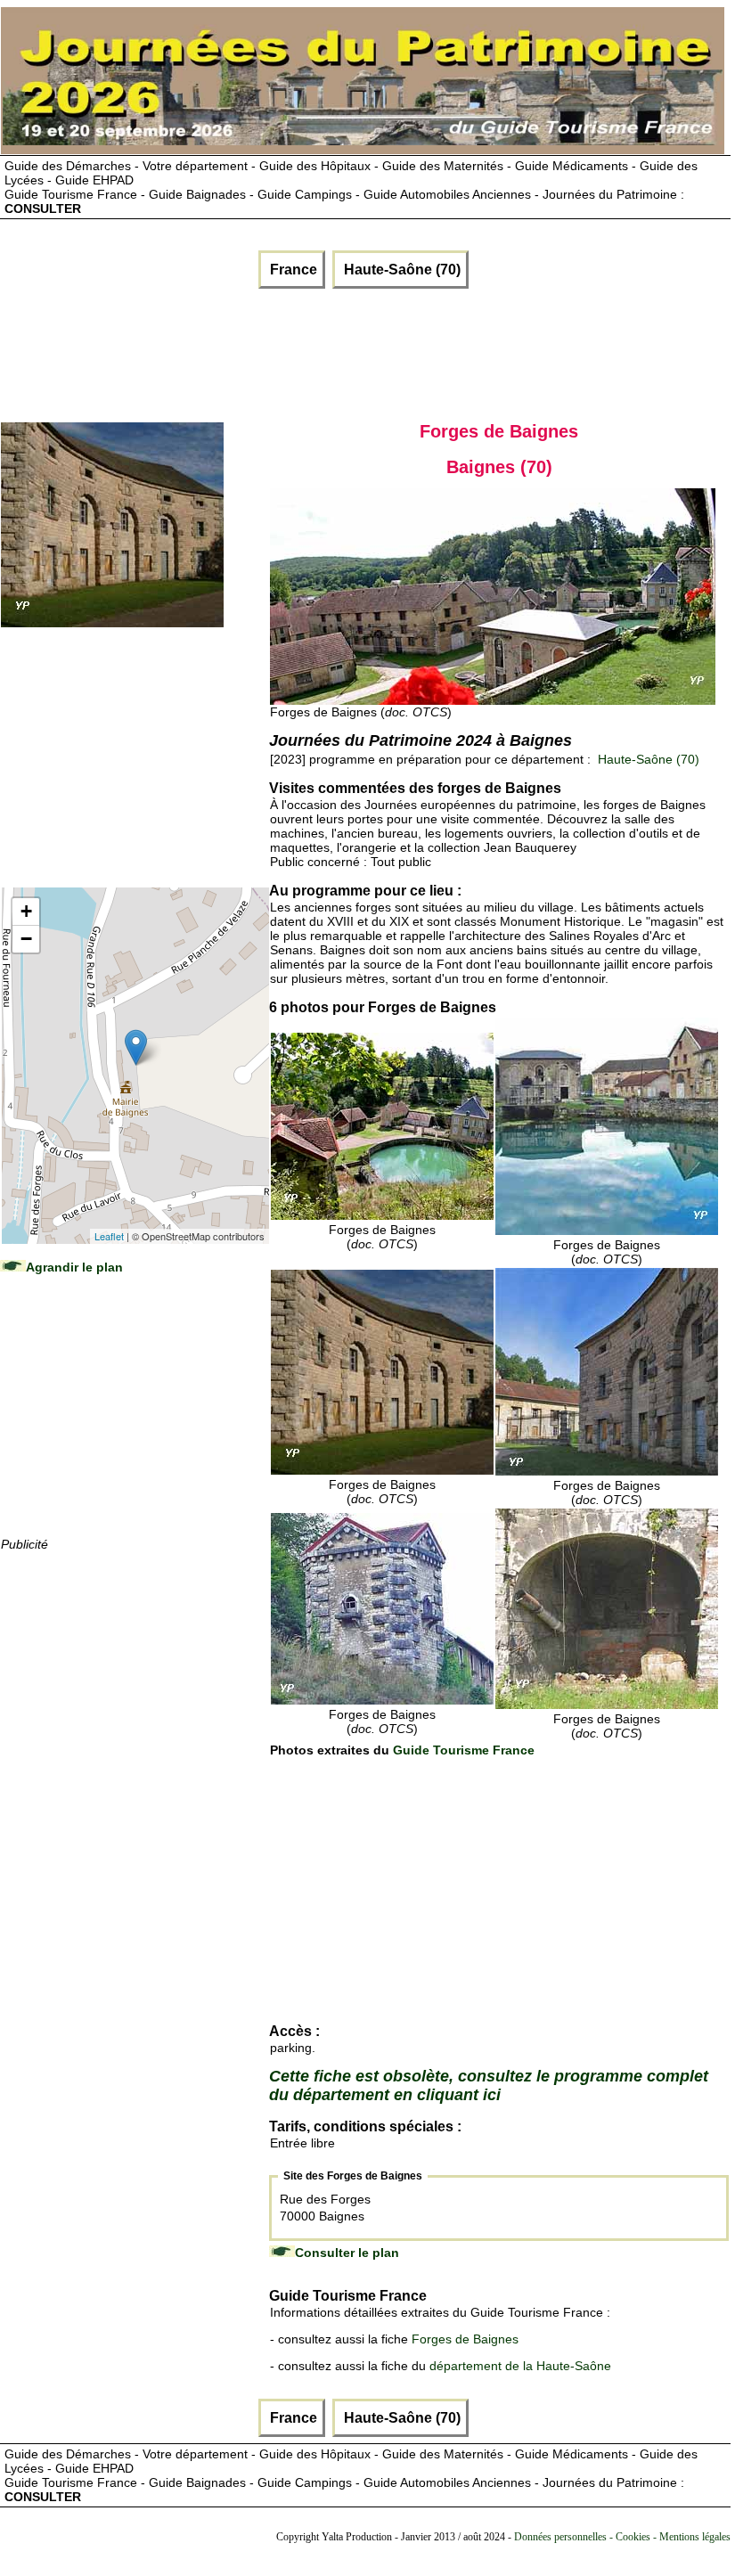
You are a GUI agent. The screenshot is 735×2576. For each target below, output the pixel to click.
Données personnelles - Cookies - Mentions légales (622, 2537)
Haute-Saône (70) (400, 270)
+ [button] (26, 911)
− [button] (26, 939)
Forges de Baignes (465, 2339)
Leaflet (109, 1236)
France (292, 270)
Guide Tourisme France (464, 1750)
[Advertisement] (326, 351)
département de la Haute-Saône (520, 2366)
